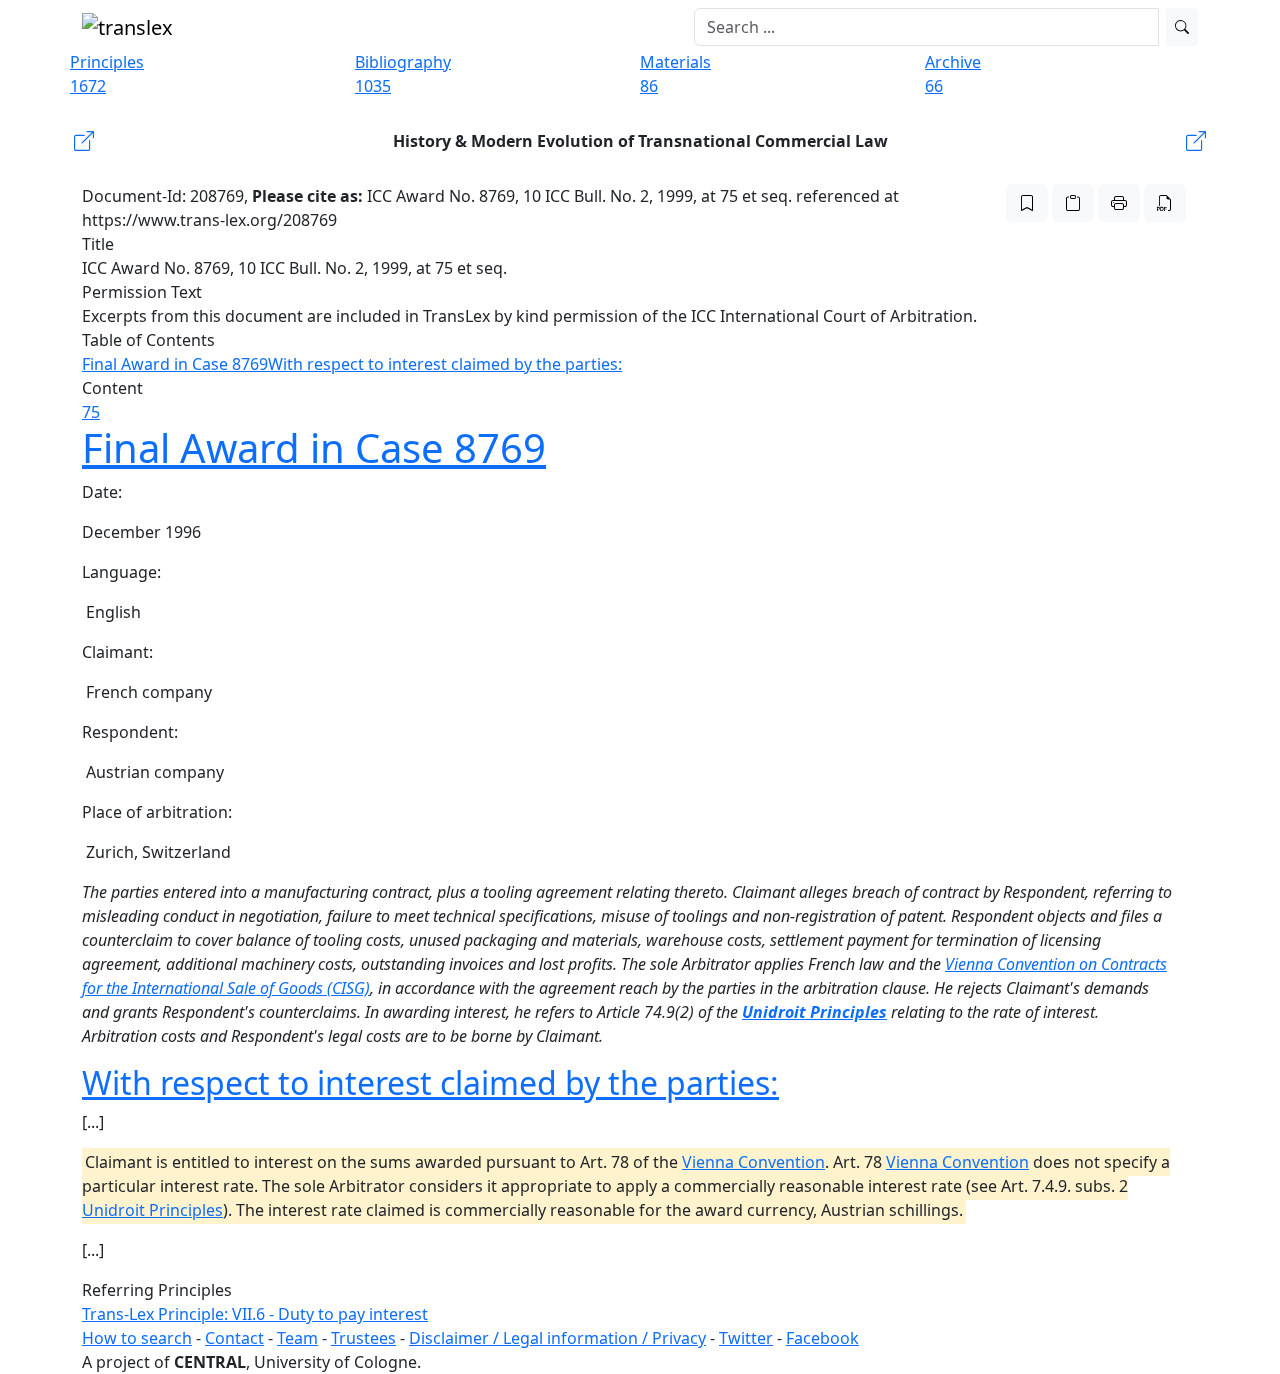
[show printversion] (1119, 203)
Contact (234, 1338)
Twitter (746, 1338)
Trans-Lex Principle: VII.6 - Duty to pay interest (255, 1314)
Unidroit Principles (814, 1012)
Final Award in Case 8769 (175, 364)
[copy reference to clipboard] (1073, 203)
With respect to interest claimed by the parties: (445, 364)
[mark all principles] (1027, 203)
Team (297, 1338)
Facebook (822, 1338)
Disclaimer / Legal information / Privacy (557, 1338)
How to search (137, 1338)
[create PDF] (1165, 203)
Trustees (363, 1338)
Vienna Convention (753, 1162)
